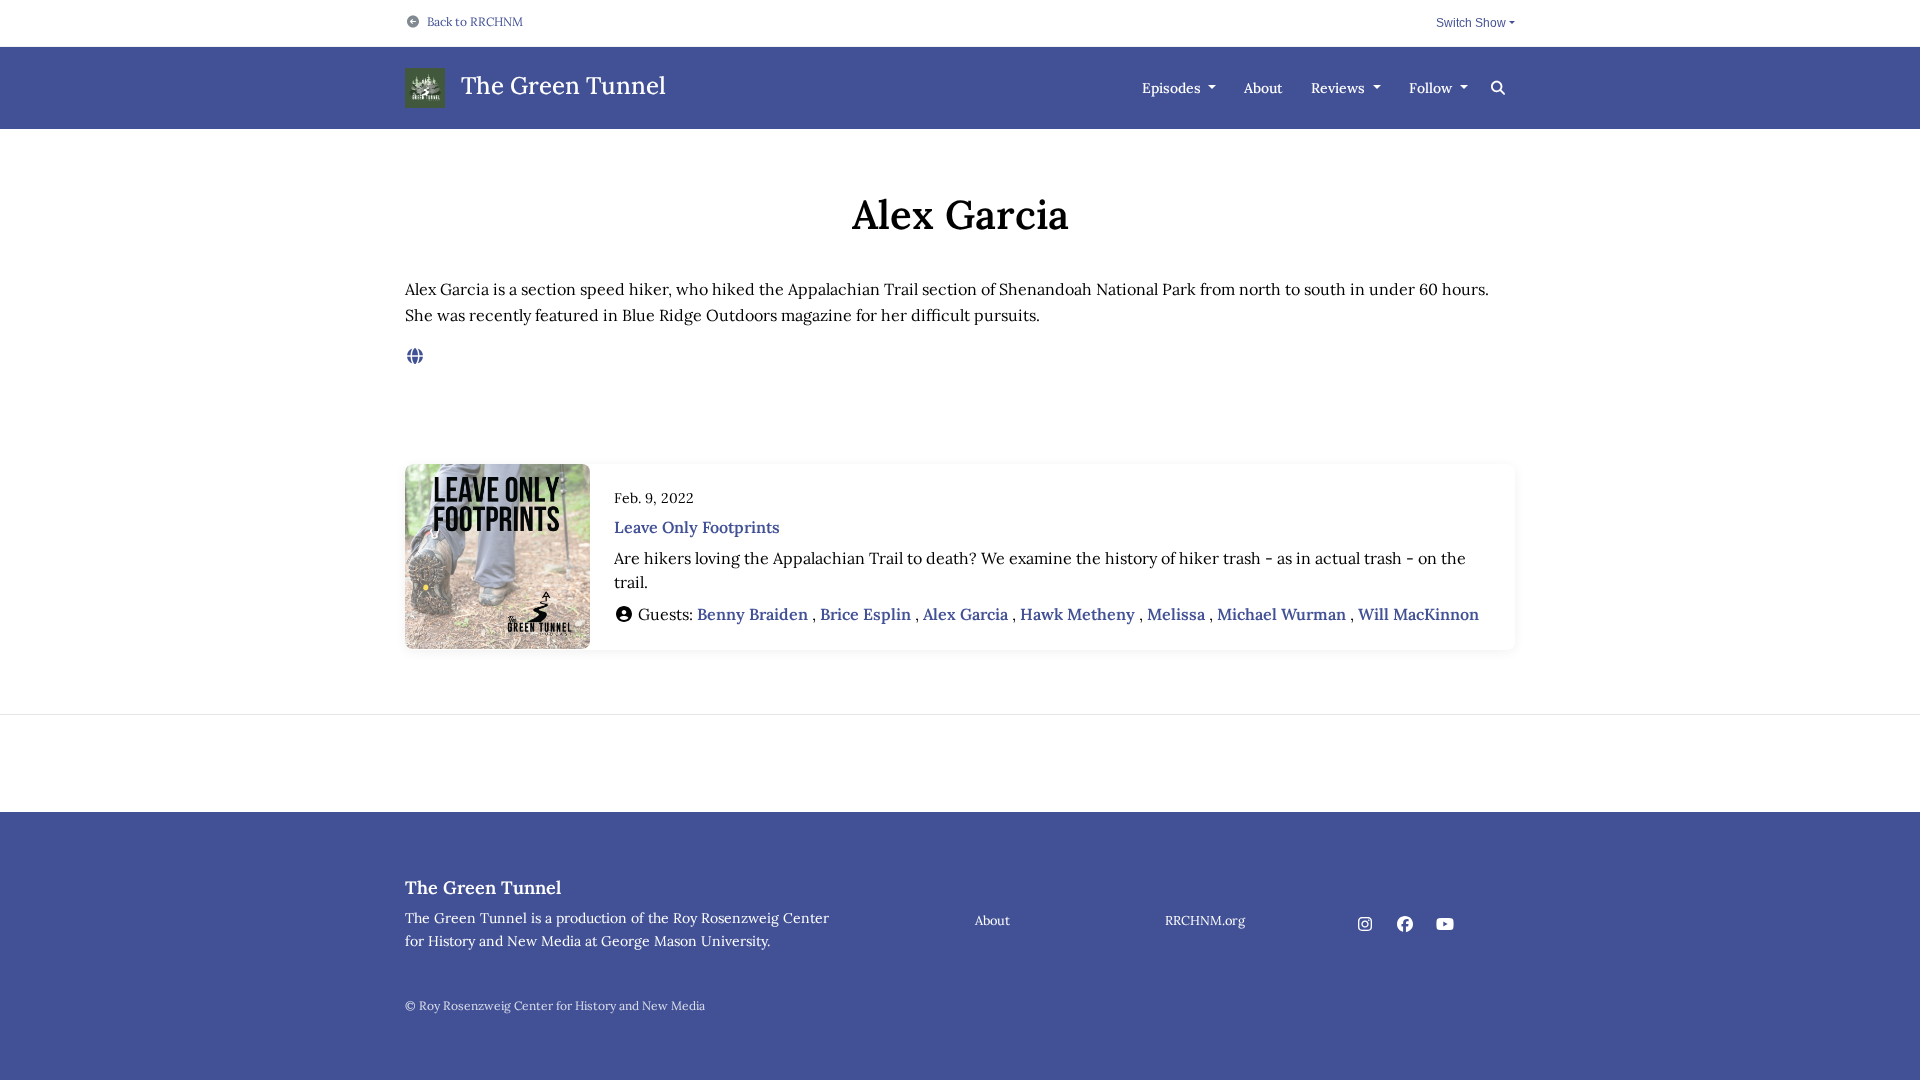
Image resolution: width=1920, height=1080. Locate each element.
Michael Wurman (1281, 614)
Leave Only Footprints (697, 527)
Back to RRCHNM (475, 21)
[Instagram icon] (1365, 924)
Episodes (1173, 88)
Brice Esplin (865, 614)
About (1263, 88)
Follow (1432, 88)
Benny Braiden (752, 614)
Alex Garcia (965, 614)
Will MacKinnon (1418, 614)
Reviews (1340, 88)
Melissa (1176, 614)
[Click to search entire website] (1499, 88)
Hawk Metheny (1077, 614)
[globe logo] (415, 356)
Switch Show (1471, 23)
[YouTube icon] (1445, 924)
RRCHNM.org (1205, 920)
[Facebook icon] (1405, 924)
